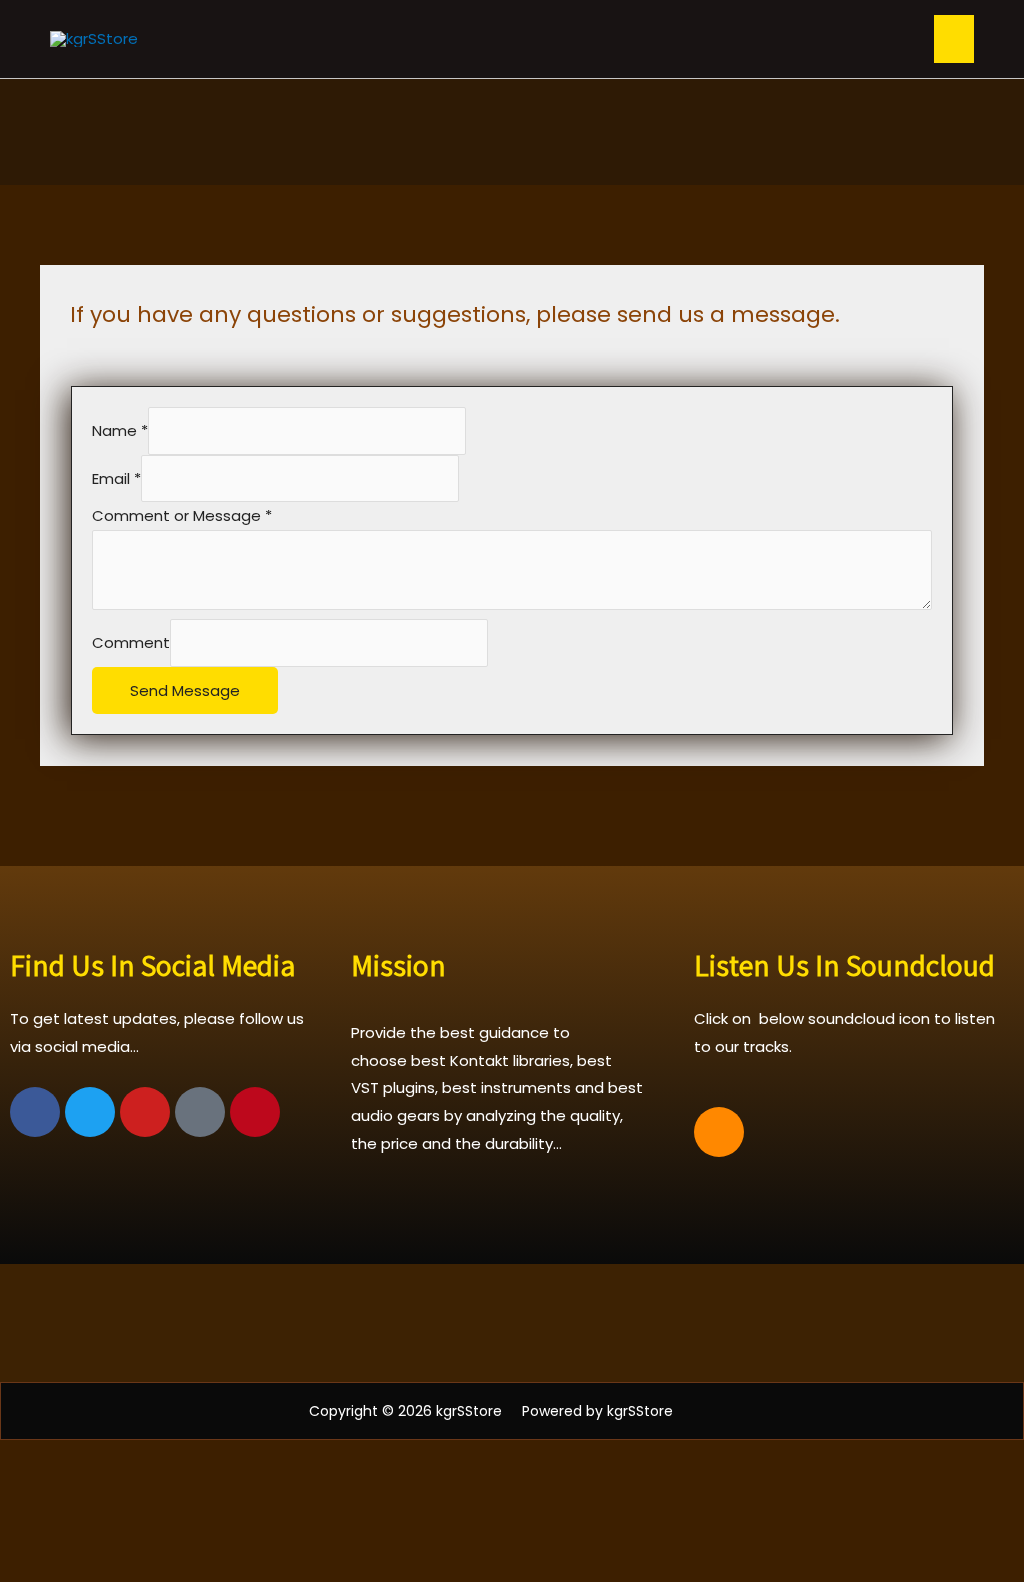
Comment (131, 642)
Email (116, 478)
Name (120, 431)
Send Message (185, 690)
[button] (512, 1322)
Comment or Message (182, 515)
